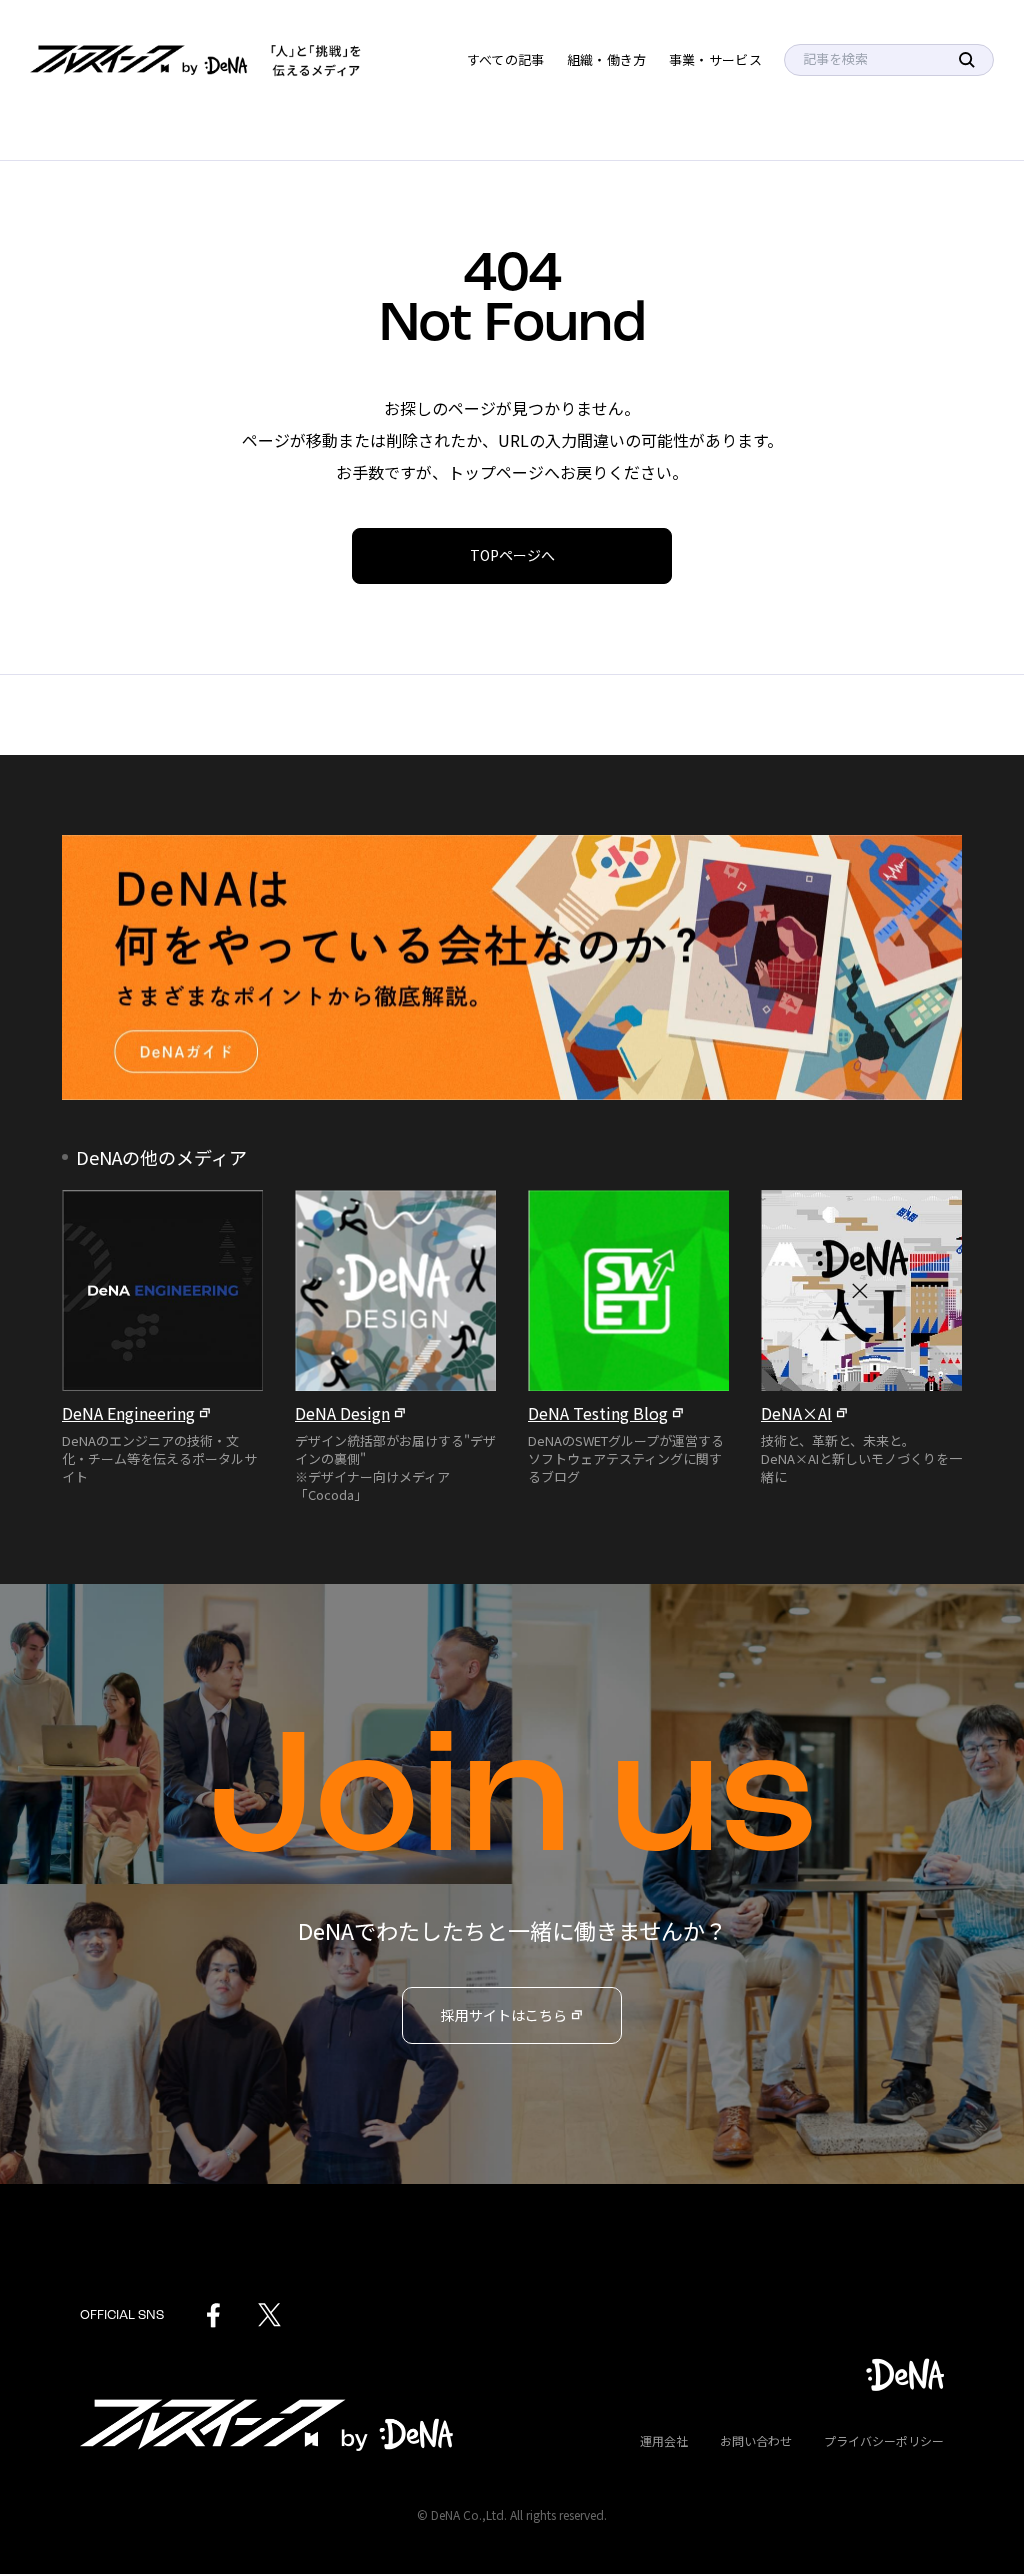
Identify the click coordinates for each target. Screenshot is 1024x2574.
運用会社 (664, 2440)
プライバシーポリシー (884, 2440)
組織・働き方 (607, 59)
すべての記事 (506, 59)
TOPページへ (512, 555)
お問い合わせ (756, 2440)
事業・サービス (715, 59)
